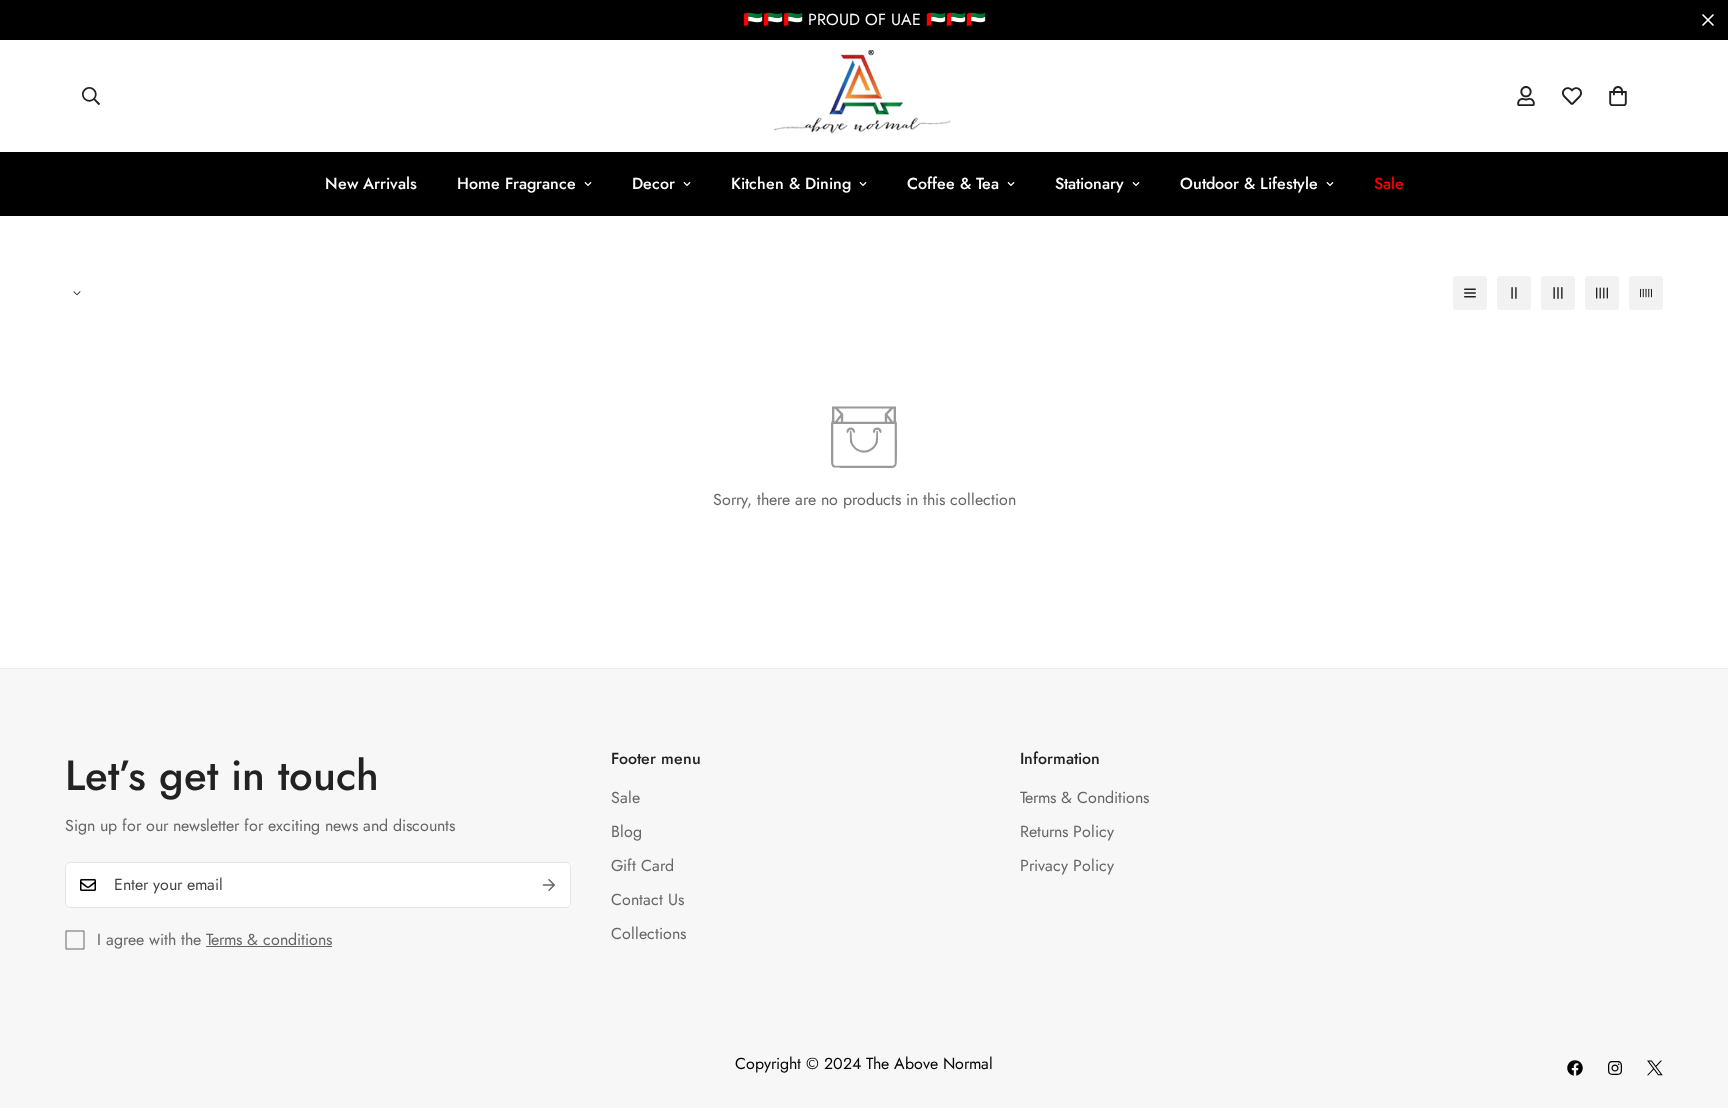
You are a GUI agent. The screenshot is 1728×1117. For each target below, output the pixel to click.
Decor (653, 183)
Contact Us (647, 899)
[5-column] (1646, 293)
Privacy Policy (1067, 865)
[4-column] (1602, 293)
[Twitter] (1655, 1068)
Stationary (1089, 183)
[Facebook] (1575, 1068)
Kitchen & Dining (791, 183)
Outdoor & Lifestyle (1249, 183)
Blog (626, 831)
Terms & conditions (269, 939)
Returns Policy (1067, 831)
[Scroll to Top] (1689, 1008)
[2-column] (1514, 293)
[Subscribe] (549, 885)
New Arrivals (371, 183)
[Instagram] (1615, 1068)
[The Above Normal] (863, 96)
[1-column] (1470, 293)
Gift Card (642, 865)
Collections (648, 933)
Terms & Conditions (1084, 797)
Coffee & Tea (953, 183)
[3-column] (1558, 293)
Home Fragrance (516, 183)
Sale (625, 797)
